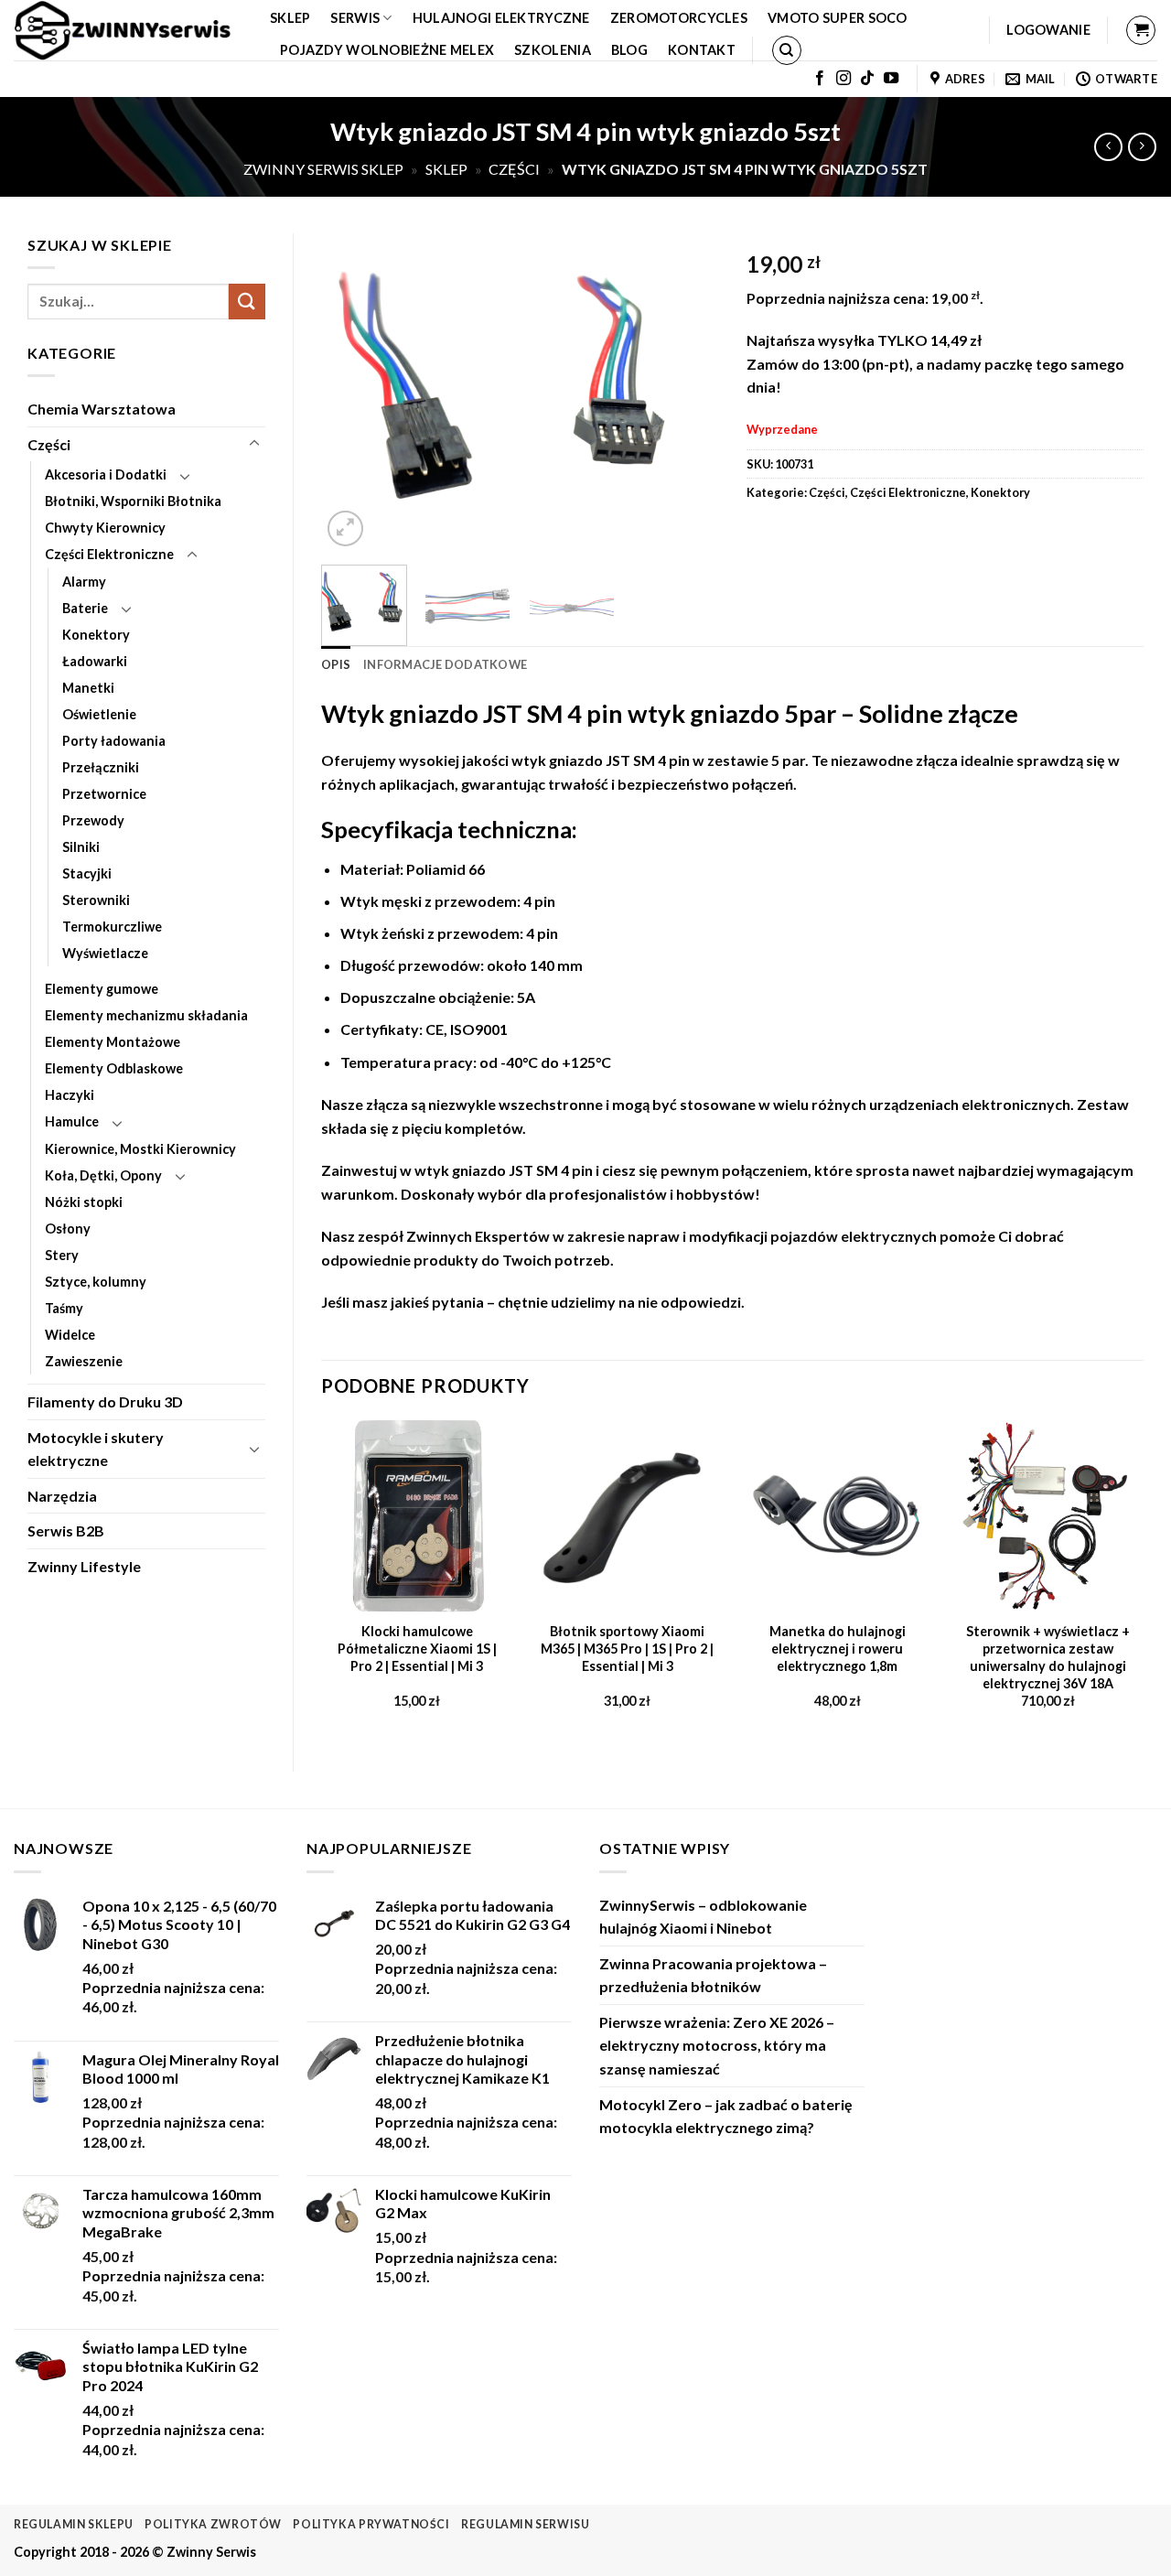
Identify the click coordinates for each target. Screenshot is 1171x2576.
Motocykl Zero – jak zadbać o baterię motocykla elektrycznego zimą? (726, 2116)
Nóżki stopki (84, 1202)
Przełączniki (101, 767)
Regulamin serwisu (525, 2524)
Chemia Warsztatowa (102, 409)
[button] (1048, 30)
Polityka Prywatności (371, 2524)
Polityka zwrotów (213, 2524)
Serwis (355, 18)
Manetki (88, 688)
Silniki (81, 847)
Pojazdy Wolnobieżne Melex (387, 50)
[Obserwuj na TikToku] (867, 79)
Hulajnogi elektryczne (501, 18)
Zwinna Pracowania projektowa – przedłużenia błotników (713, 1975)
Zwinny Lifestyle (84, 1566)
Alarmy (84, 582)
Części (514, 169)
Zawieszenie (84, 1361)
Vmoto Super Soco (838, 18)
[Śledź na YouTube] (891, 79)
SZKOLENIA (553, 50)
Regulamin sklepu (74, 2524)
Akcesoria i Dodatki (106, 474)
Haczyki (70, 1095)
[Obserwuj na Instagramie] (843, 79)
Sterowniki (96, 900)
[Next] (688, 391)
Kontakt (702, 50)
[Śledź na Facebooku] (820, 79)
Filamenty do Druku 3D (105, 1401)
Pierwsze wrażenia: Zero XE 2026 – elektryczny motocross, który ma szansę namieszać (717, 2045)
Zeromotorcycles (679, 18)
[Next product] (1108, 147)
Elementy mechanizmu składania (146, 1015)
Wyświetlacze (105, 953)
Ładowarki (95, 661)
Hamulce (72, 1121)
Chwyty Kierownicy (105, 528)
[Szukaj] (787, 50)
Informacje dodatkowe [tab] (445, 664)
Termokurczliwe (112, 927)
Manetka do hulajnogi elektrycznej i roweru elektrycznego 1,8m (838, 1648)
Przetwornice (104, 794)
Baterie (85, 608)
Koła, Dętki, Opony (103, 1175)
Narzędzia (62, 1496)
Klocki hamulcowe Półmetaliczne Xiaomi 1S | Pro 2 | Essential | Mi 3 (417, 1648)
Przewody (93, 820)
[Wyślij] (247, 302)
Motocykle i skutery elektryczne (96, 1449)
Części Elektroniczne (109, 554)
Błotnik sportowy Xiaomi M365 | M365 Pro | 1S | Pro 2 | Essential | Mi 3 (627, 1648)
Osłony (68, 1229)
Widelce (70, 1335)
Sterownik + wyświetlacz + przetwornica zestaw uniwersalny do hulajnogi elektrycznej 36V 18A (1048, 1657)
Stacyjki (87, 873)
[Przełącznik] (254, 444)
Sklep (290, 18)
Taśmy (64, 1308)
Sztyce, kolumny (96, 1282)
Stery (62, 1255)
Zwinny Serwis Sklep (323, 169)
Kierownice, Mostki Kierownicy (140, 1149)
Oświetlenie (99, 714)
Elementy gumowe (102, 989)
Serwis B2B (66, 1531)
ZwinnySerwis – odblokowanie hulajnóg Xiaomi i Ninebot (703, 1917)
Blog (629, 50)
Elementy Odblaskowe (114, 1068)
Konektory (96, 635)
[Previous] (352, 391)
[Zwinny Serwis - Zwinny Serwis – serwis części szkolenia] (128, 30)
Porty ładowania (114, 741)
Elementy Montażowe (113, 1042)
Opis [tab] (336, 664)
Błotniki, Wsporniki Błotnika (133, 501)
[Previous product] (1142, 147)
